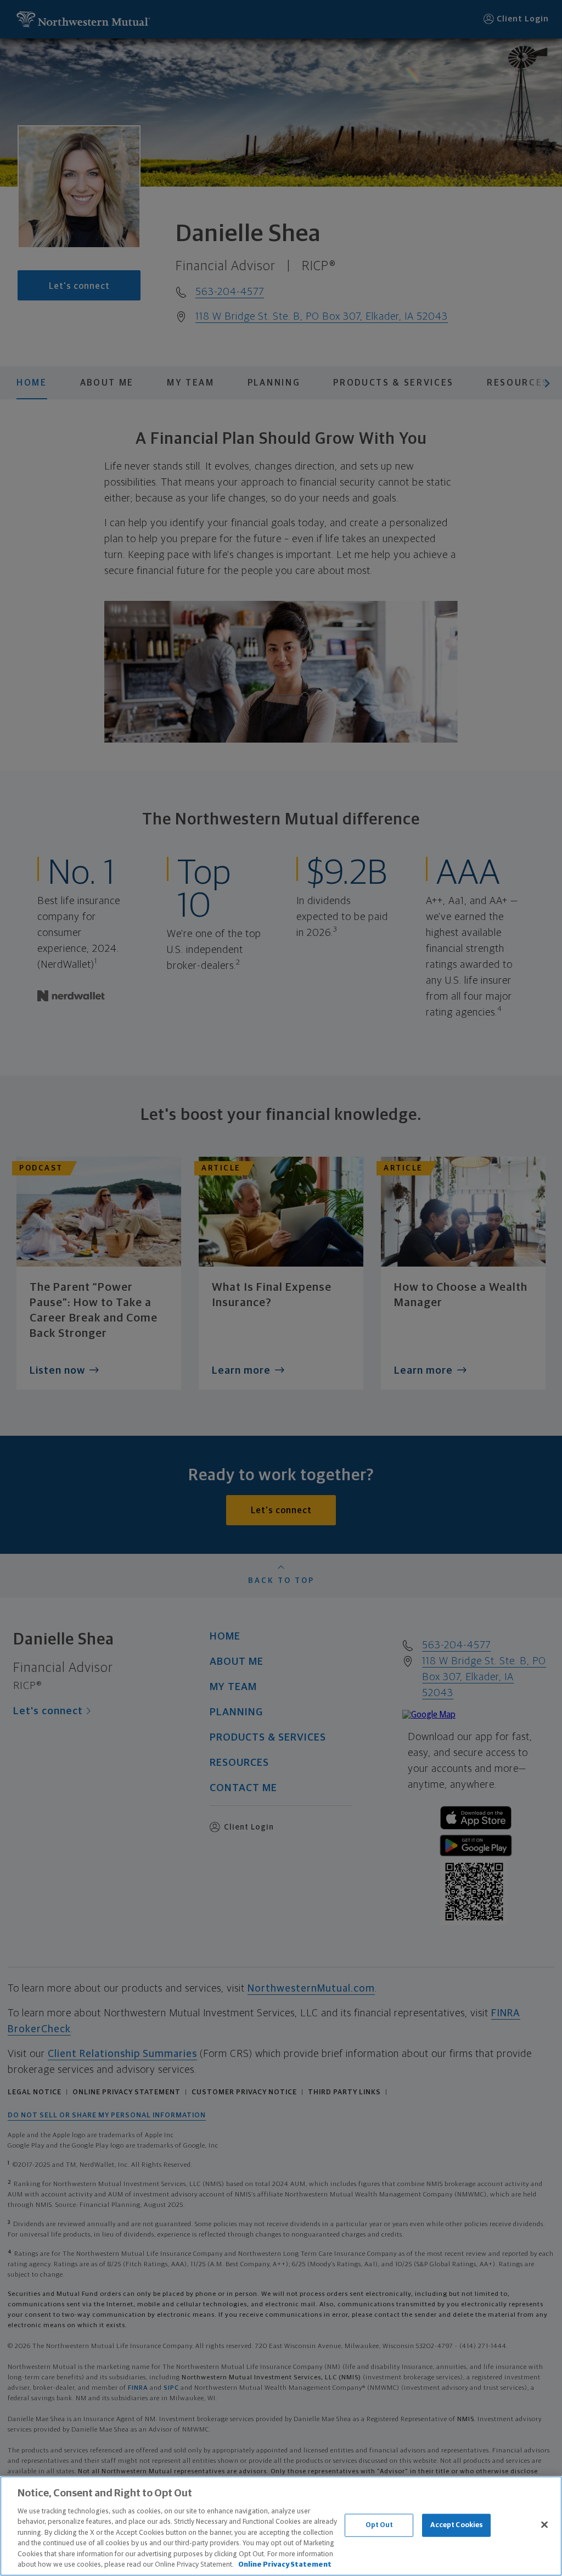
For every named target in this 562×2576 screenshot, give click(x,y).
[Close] (544, 2524)
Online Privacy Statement (285, 2565)
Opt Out (380, 2525)
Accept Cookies (457, 2525)
